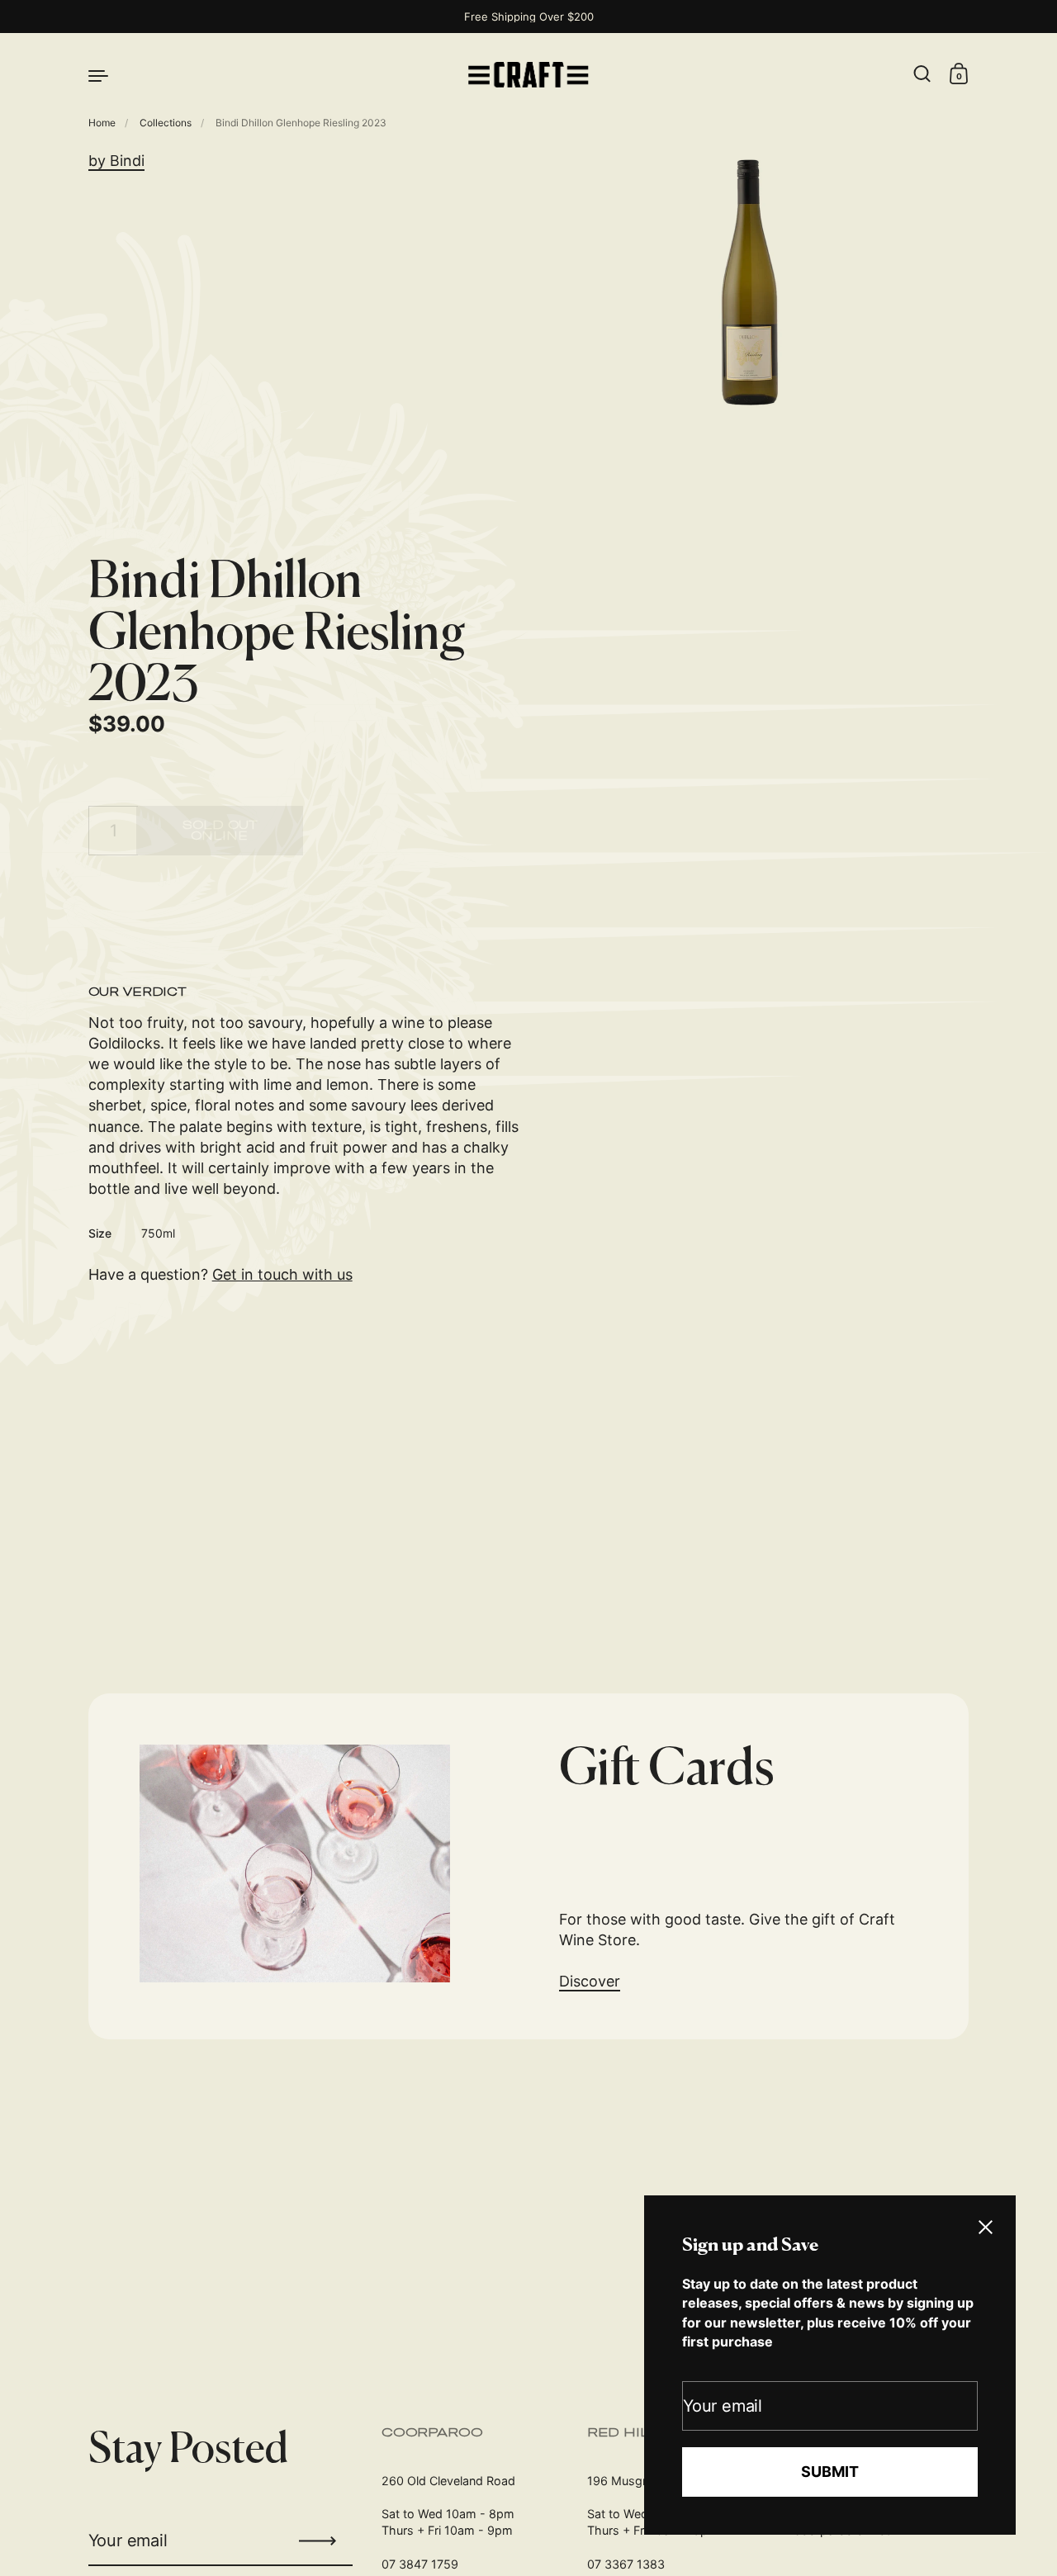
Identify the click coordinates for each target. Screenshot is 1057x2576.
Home (102, 123)
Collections (166, 123)
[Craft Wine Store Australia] (528, 75)
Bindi (127, 161)
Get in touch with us (282, 1274)
